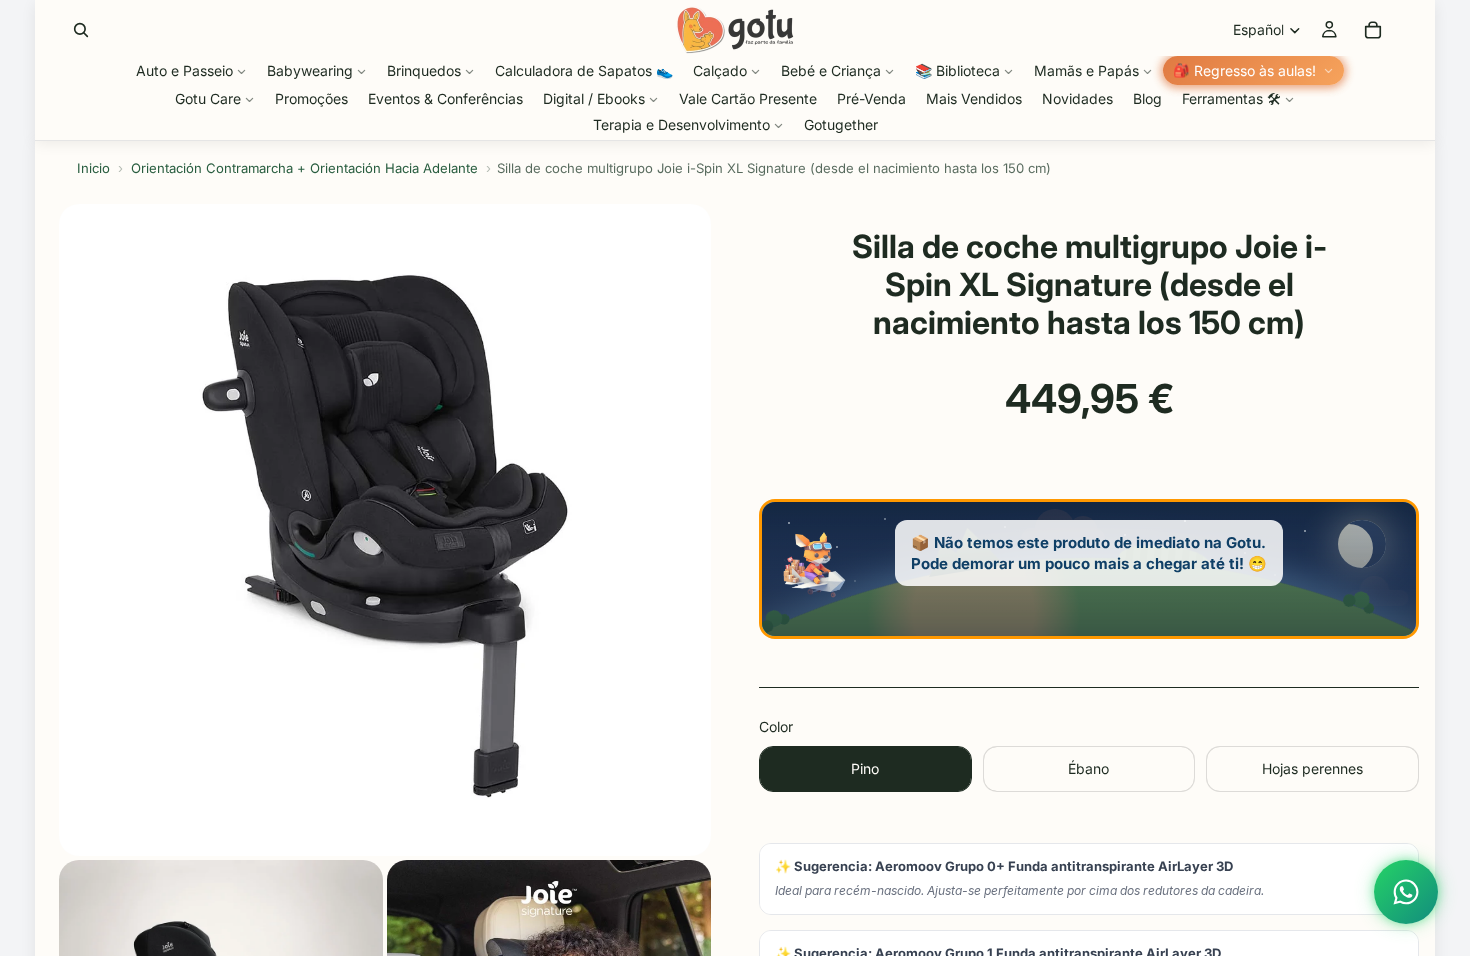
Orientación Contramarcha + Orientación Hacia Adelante (304, 168)
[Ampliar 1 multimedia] (385, 530)
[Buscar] (81, 30)
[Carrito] (1373, 30)
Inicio (93, 168)
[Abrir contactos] (1406, 892)
